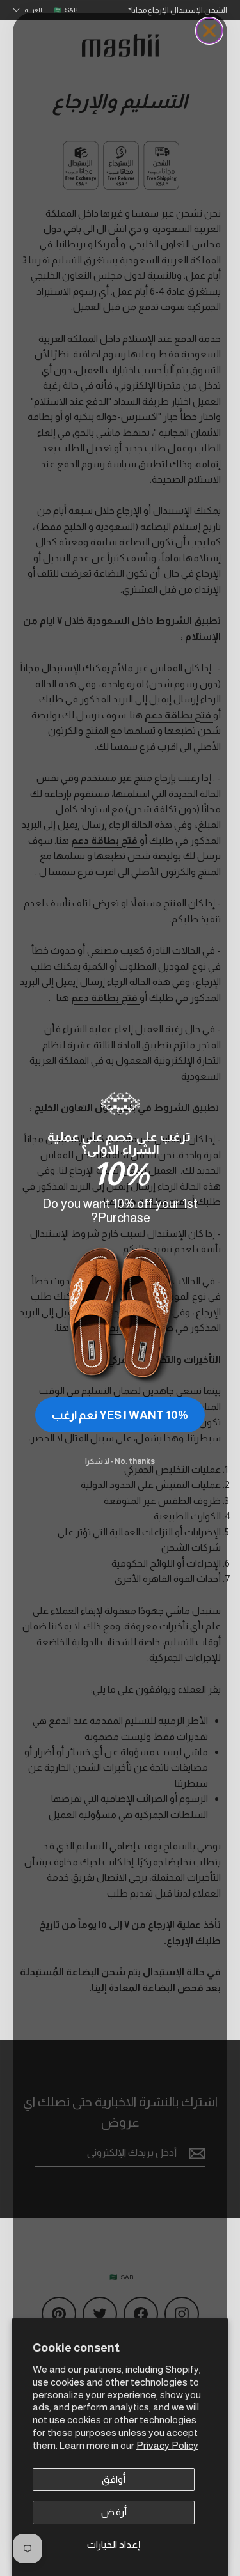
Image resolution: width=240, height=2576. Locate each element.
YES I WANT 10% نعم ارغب (120, 1415)
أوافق (114, 2479)
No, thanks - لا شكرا (120, 1461)
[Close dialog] (209, 31)
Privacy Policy (167, 2445)
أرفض (114, 2512)
